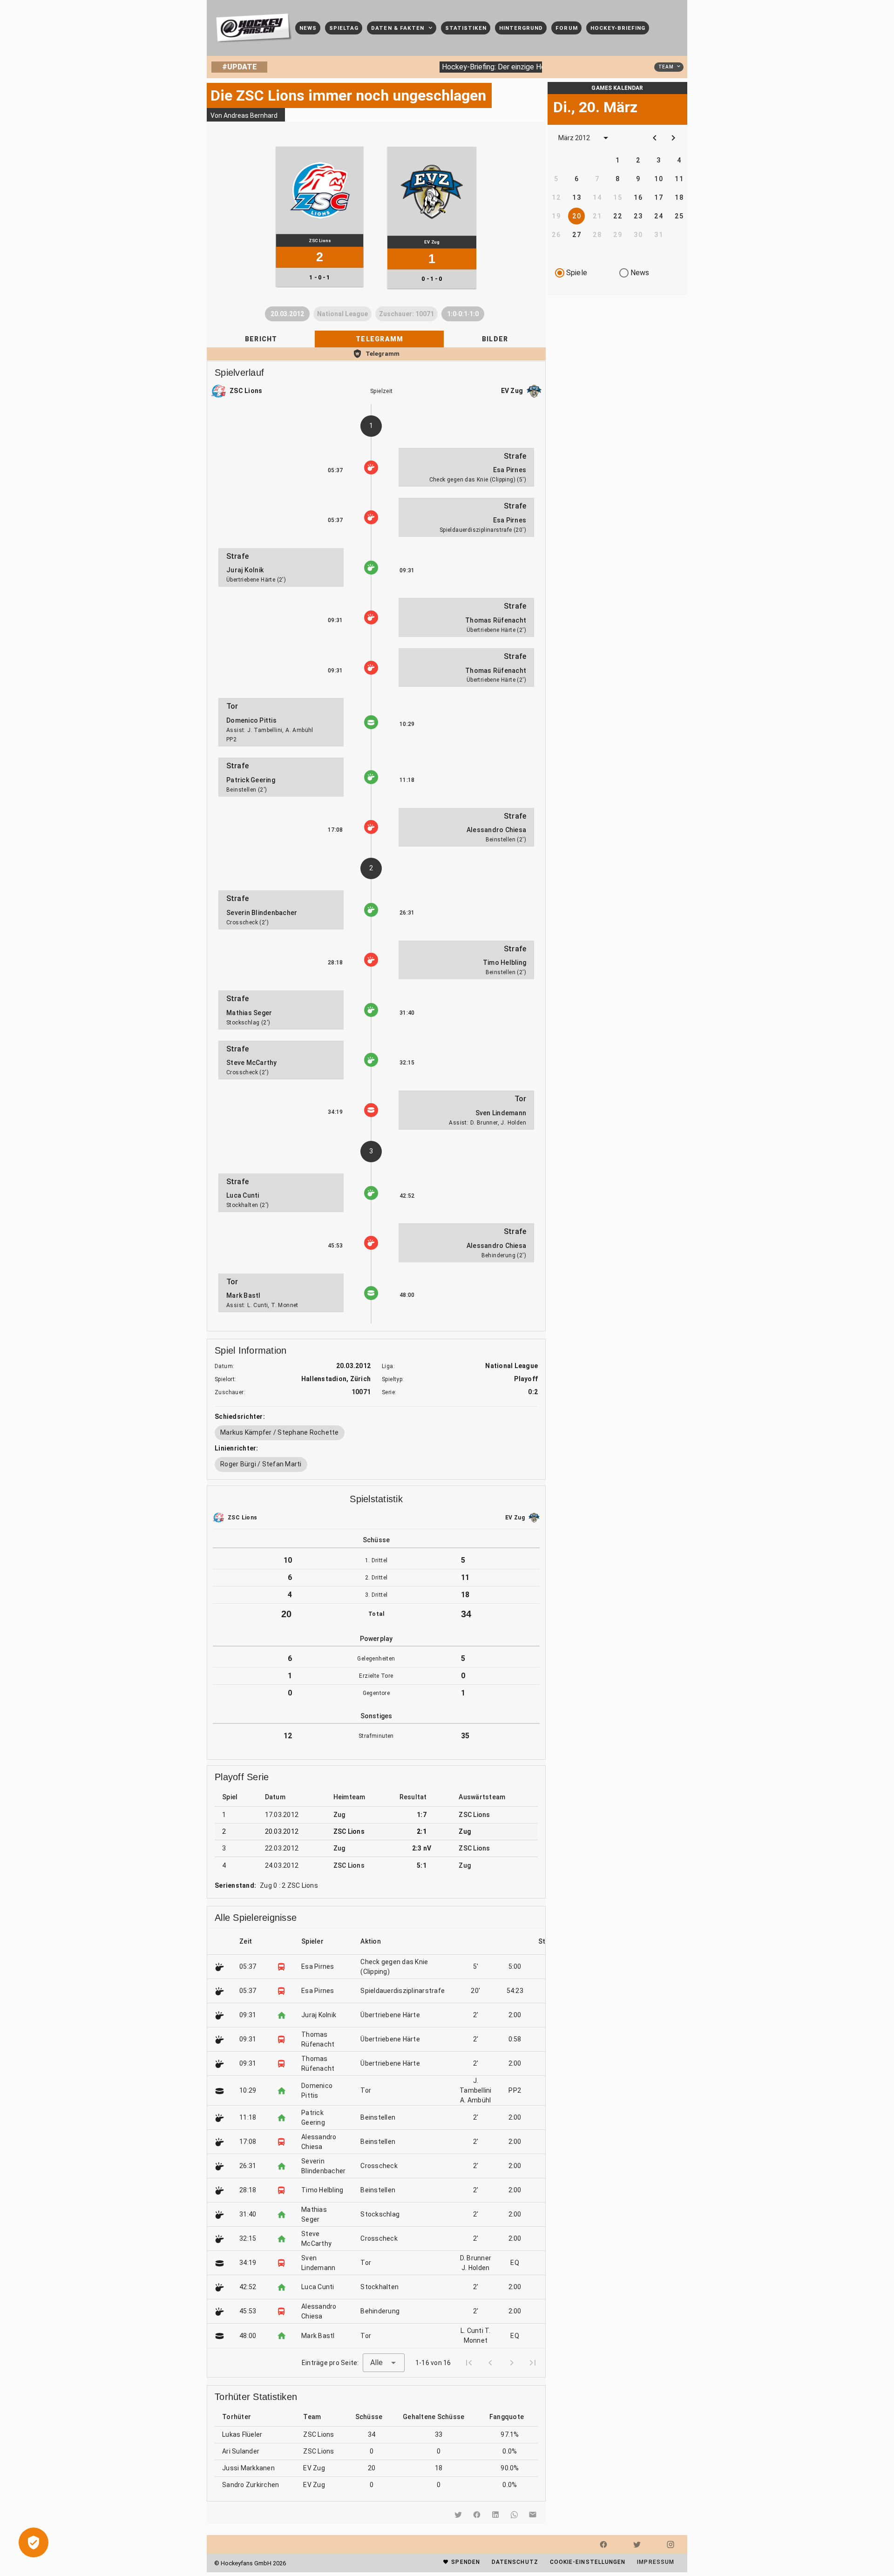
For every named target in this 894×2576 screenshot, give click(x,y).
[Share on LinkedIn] (495, 2515)
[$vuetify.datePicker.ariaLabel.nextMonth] (673, 138)
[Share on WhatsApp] (514, 2515)
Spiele (577, 273)
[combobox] (384, 2363)
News (640, 273)
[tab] (261, 339)
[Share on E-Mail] (533, 2515)
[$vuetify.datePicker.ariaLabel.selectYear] (606, 138)
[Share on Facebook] (477, 2515)
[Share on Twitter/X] (458, 2515)
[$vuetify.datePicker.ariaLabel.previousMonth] (655, 138)
